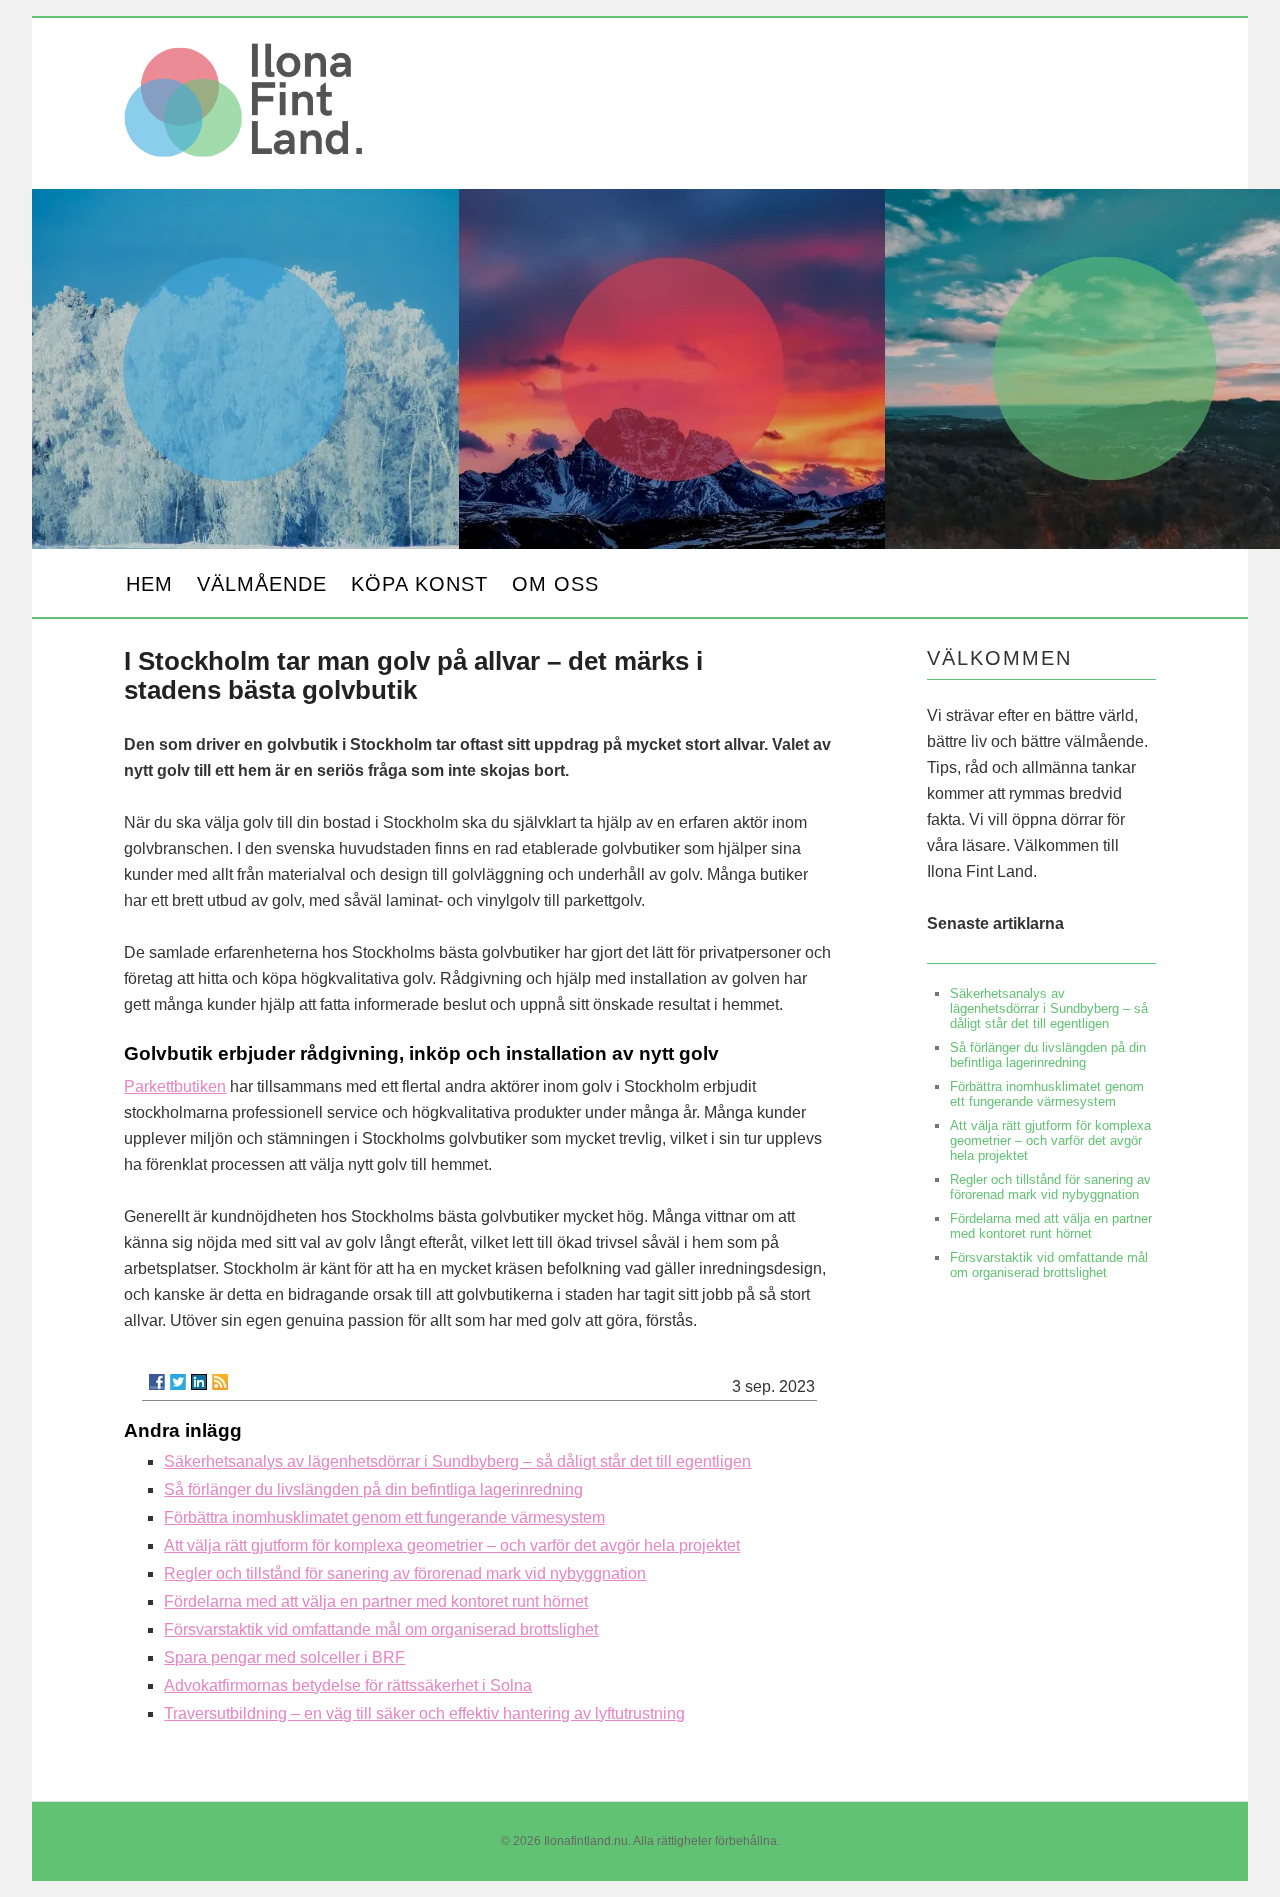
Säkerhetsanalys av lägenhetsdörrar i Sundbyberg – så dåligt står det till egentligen (457, 1461)
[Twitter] (178, 1382)
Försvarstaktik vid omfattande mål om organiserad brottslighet (381, 1629)
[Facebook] (157, 1382)
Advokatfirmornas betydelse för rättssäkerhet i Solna (348, 1685)
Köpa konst (419, 584)
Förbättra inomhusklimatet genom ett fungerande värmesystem (384, 1517)
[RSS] (220, 1382)
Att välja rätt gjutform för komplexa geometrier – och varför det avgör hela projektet (452, 1545)
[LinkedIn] (199, 1382)
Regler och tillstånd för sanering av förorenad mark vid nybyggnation (405, 1573)
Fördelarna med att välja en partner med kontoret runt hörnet (376, 1601)
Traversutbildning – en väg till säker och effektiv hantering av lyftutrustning (424, 1713)
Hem (149, 584)
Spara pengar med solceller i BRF (284, 1657)
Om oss (555, 584)
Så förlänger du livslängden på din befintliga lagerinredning (373, 1489)
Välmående (262, 584)
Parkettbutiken (175, 1086)
